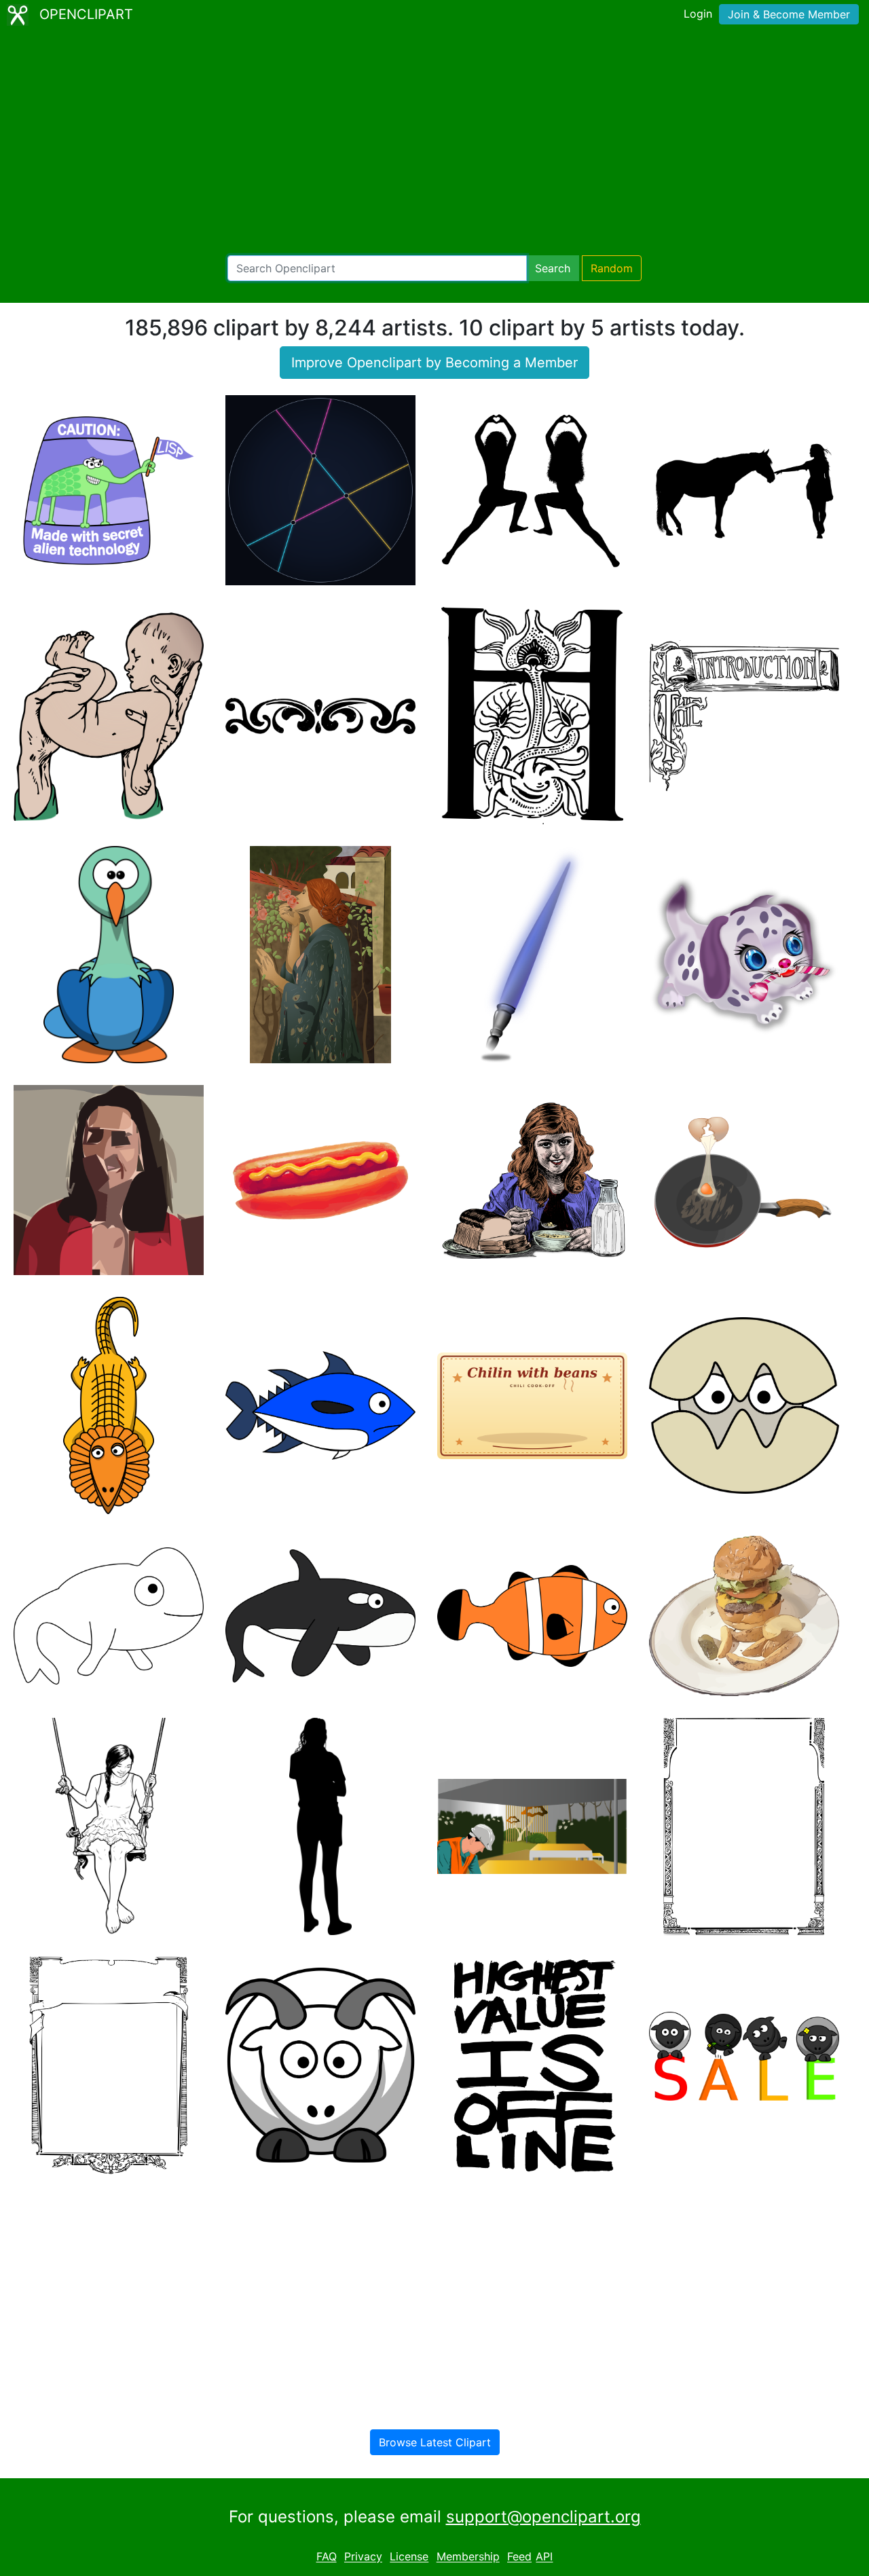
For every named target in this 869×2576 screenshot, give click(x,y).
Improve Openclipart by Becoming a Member (434, 363)
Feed (519, 2557)
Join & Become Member (789, 14)
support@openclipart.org (543, 2517)
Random (612, 268)
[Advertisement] (434, 143)
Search (553, 268)
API (544, 2557)
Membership (468, 2557)
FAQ (327, 2557)
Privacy (363, 2557)
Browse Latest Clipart (435, 2442)
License (409, 2557)
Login (698, 14)
